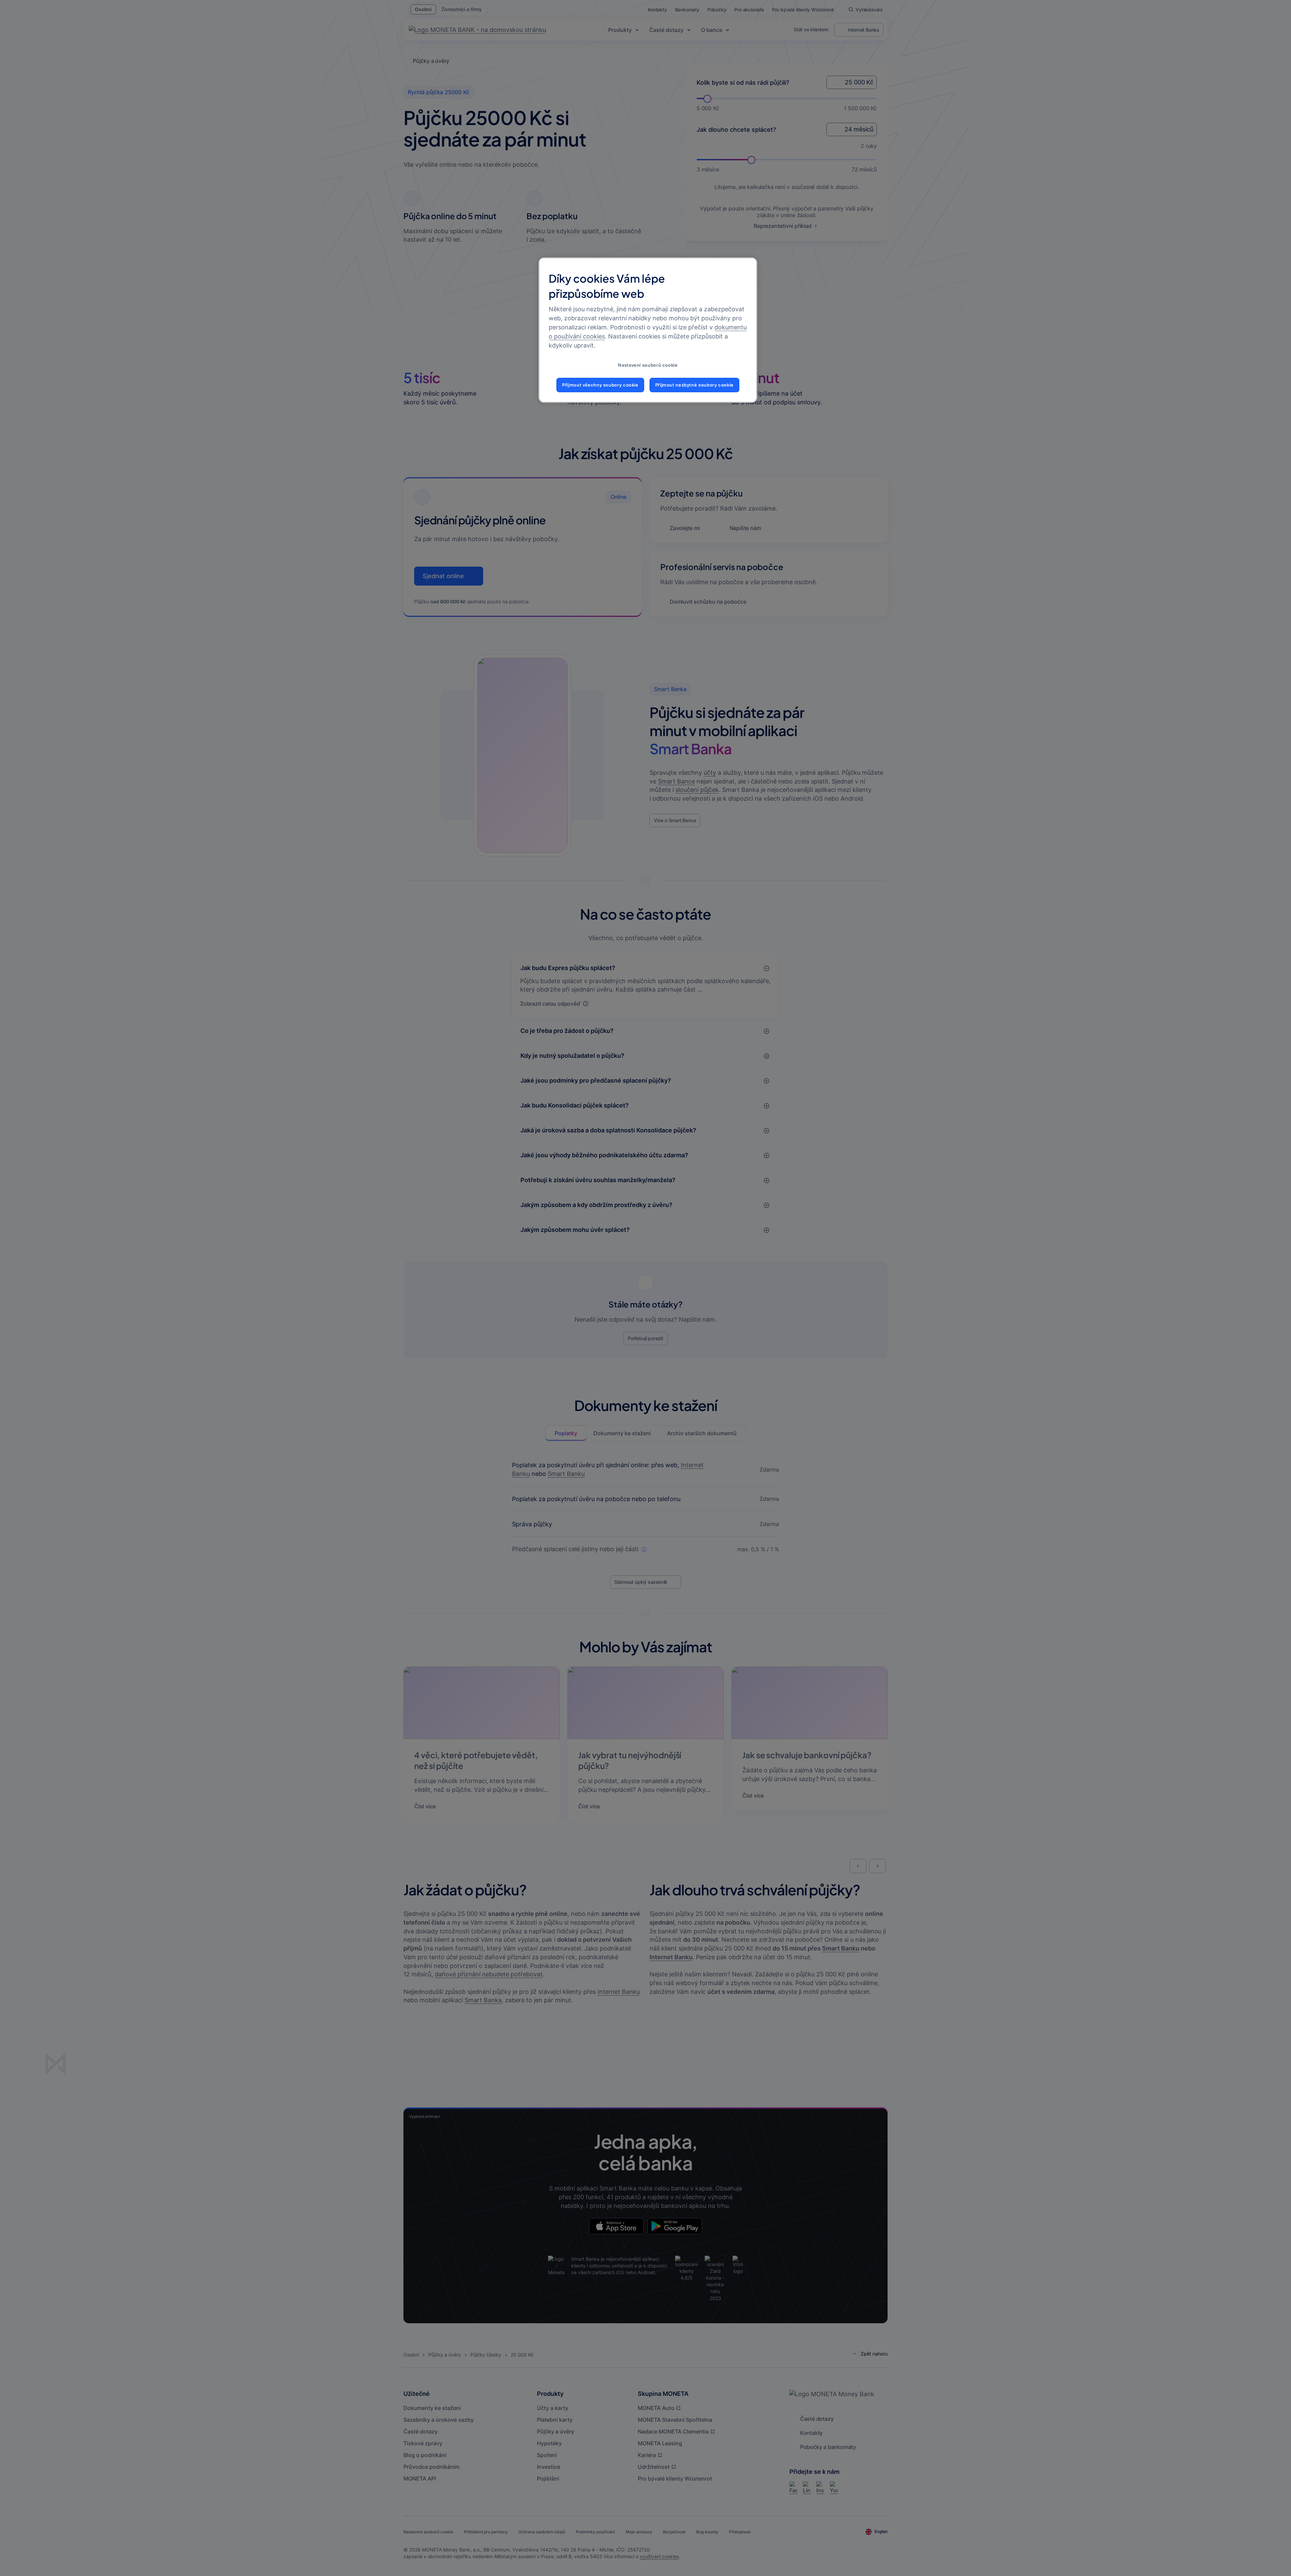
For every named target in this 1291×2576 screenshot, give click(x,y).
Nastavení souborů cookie (648, 365)
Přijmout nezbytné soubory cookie (694, 385)
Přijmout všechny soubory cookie (600, 385)
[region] (648, 330)
